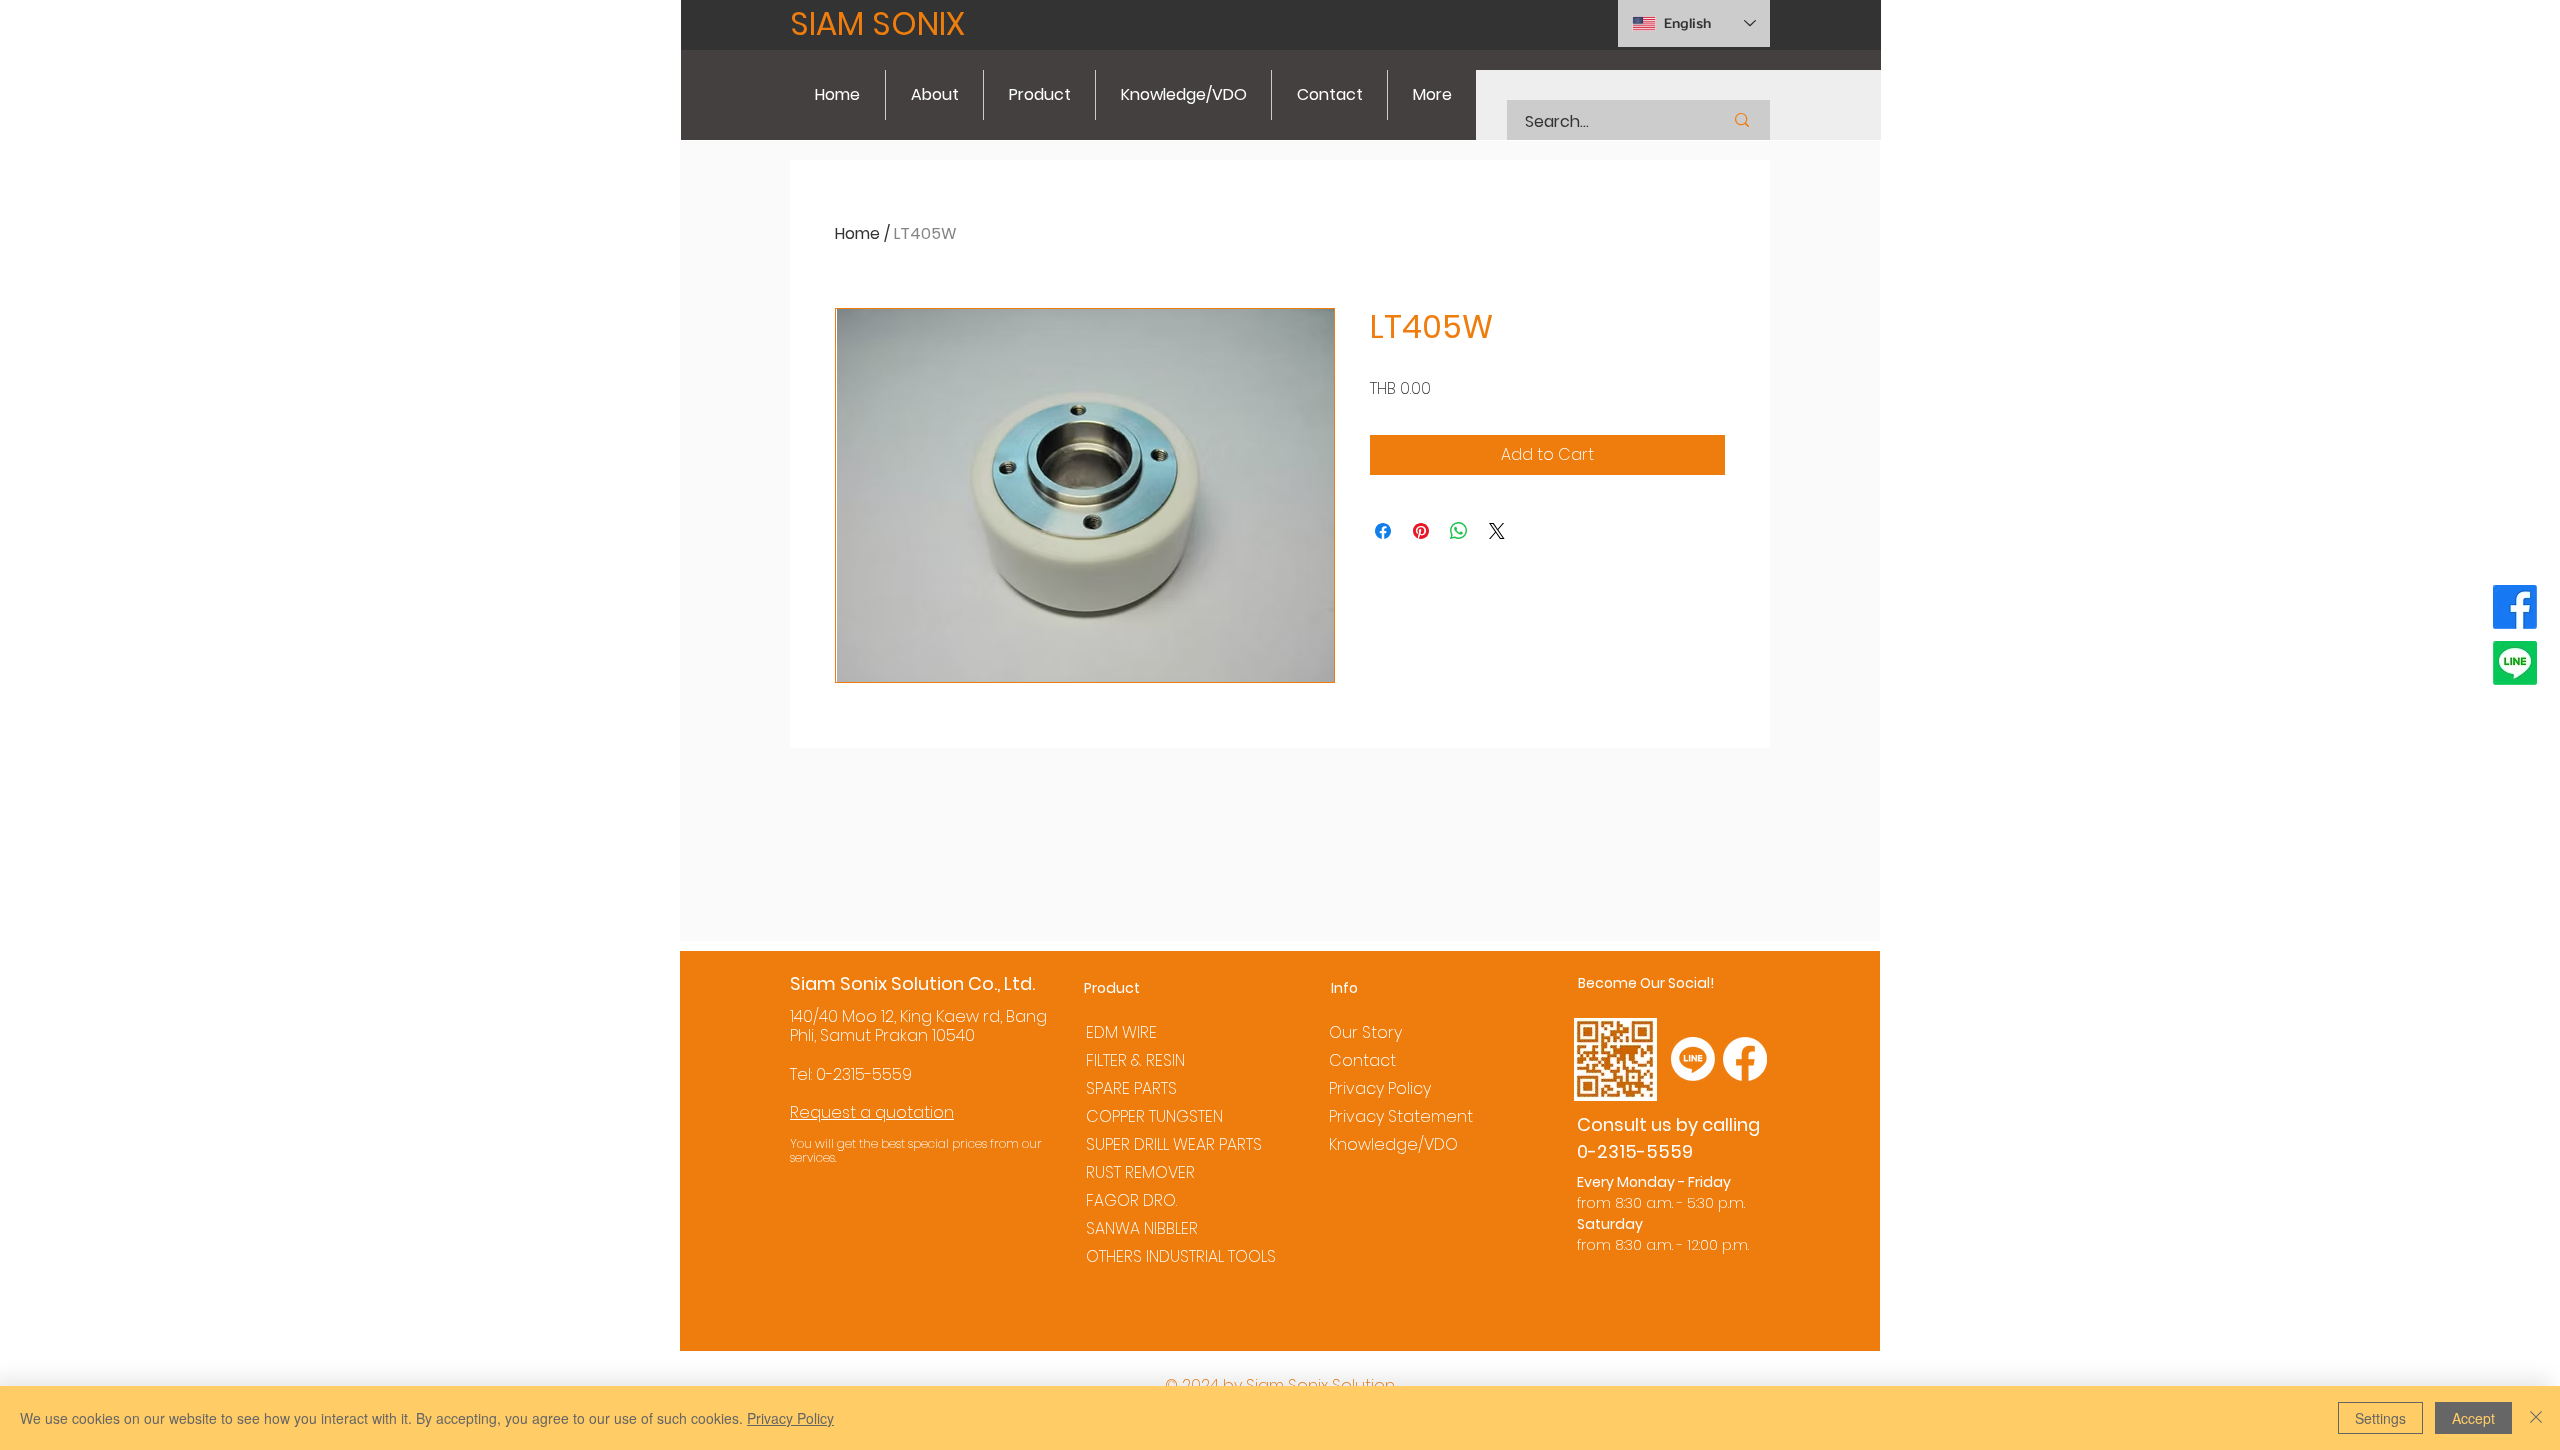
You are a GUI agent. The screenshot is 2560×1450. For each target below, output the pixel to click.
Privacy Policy (1380, 1088)
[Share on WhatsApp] (1459, 531)
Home (857, 233)
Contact (1362, 1060)
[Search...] (1742, 120)
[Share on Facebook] (1383, 531)
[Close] (2536, 1418)
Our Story (1365, 1032)
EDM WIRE (1121, 1032)
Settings (2380, 1418)
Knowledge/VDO (1393, 1144)
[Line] (2515, 663)
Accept (2473, 1418)
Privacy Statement (1401, 1116)
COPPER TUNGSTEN (1154, 1116)
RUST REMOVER (1140, 1172)
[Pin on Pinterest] (1421, 531)
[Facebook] (2515, 607)
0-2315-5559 (864, 1074)
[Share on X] (1497, 531)
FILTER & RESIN (1135, 1060)
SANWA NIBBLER (1142, 1228)
